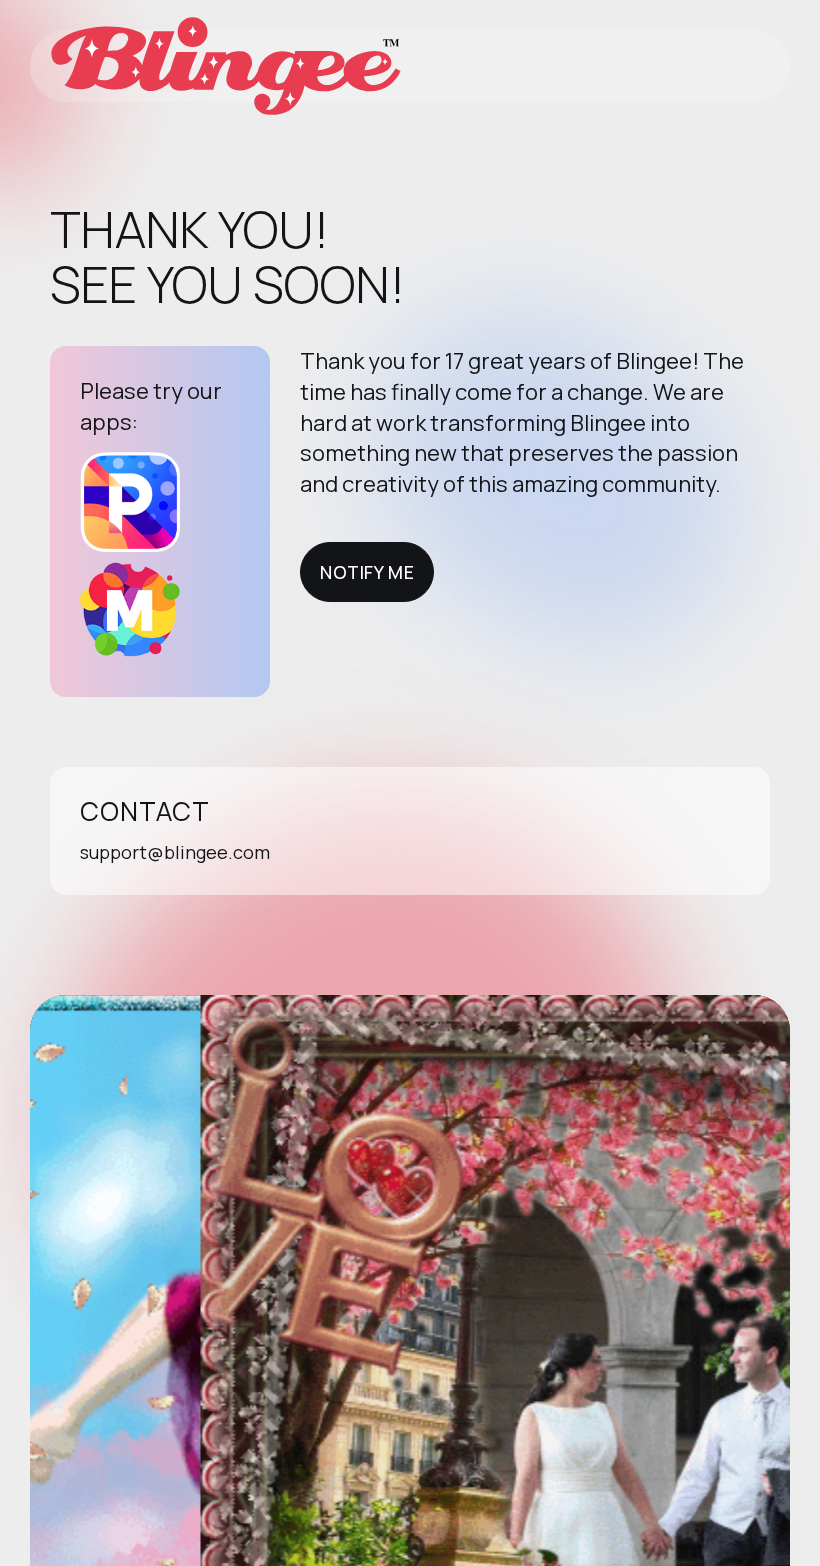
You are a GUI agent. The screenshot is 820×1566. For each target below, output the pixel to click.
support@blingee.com (175, 852)
